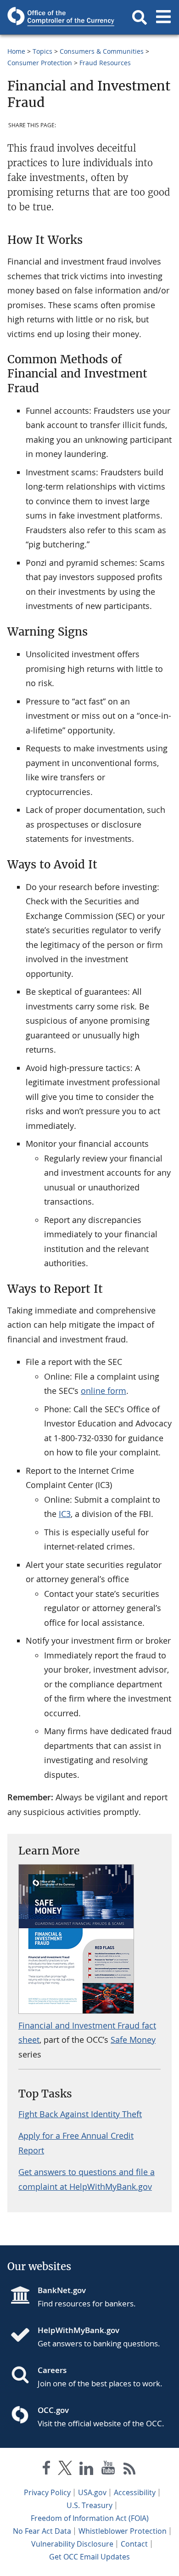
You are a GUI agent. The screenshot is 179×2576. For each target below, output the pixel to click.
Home (16, 51)
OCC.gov (53, 2410)
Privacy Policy (47, 2492)
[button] (140, 17)
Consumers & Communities (102, 51)
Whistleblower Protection (123, 2531)
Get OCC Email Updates (89, 2557)
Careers (52, 2370)
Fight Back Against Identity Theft (80, 2114)
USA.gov (92, 2492)
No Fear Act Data (42, 2531)
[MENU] (163, 17)
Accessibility (135, 2492)
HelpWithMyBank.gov (78, 2330)
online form (103, 1391)
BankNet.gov (62, 2290)
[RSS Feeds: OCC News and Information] (130, 2470)
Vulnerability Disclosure (72, 2544)
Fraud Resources (105, 63)
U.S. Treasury (89, 2505)
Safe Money (133, 2040)
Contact (134, 2544)
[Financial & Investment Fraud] (76, 2011)
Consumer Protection (40, 63)
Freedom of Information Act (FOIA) (90, 2518)
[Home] (24, 2336)
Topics (42, 51)
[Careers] (24, 2376)
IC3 (65, 1514)
